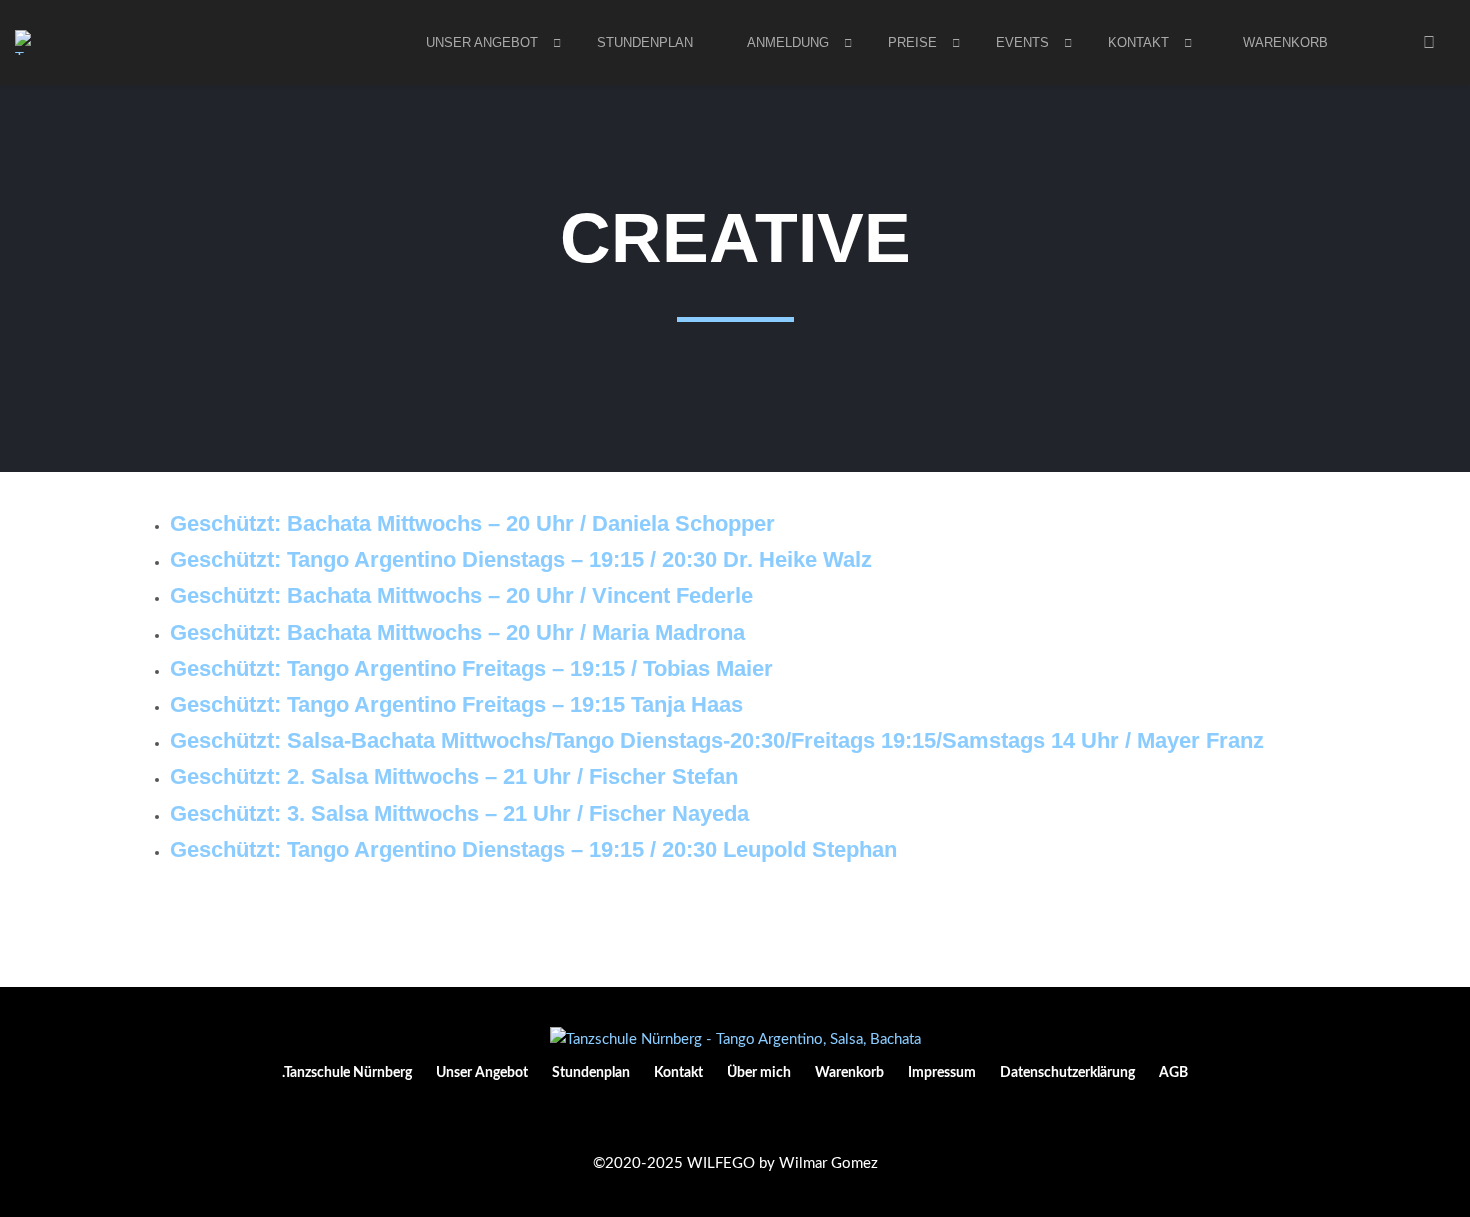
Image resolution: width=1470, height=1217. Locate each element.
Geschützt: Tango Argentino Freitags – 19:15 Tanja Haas (456, 704)
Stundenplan (645, 42)
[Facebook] (703, 1122)
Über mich (759, 1073)
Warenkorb (1285, 42)
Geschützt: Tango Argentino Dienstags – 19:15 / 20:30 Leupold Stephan (533, 849)
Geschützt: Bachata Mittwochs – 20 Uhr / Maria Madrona (457, 632)
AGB (1173, 1073)
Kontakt (1138, 42)
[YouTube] (767, 1122)
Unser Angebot (482, 1073)
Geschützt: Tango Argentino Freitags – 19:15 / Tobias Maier (471, 668)
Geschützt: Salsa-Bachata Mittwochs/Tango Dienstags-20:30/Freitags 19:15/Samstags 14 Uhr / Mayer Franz (717, 740)
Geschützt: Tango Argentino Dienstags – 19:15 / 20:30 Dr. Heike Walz (521, 559)
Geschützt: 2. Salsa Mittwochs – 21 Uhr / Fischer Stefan (454, 776)
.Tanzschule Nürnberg (347, 1073)
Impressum (942, 1073)
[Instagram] (735, 1122)
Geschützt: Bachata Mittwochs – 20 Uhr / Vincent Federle (461, 595)
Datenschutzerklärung (1067, 1073)
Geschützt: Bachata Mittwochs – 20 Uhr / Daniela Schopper (472, 523)
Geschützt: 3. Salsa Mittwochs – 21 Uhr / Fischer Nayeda (459, 813)
